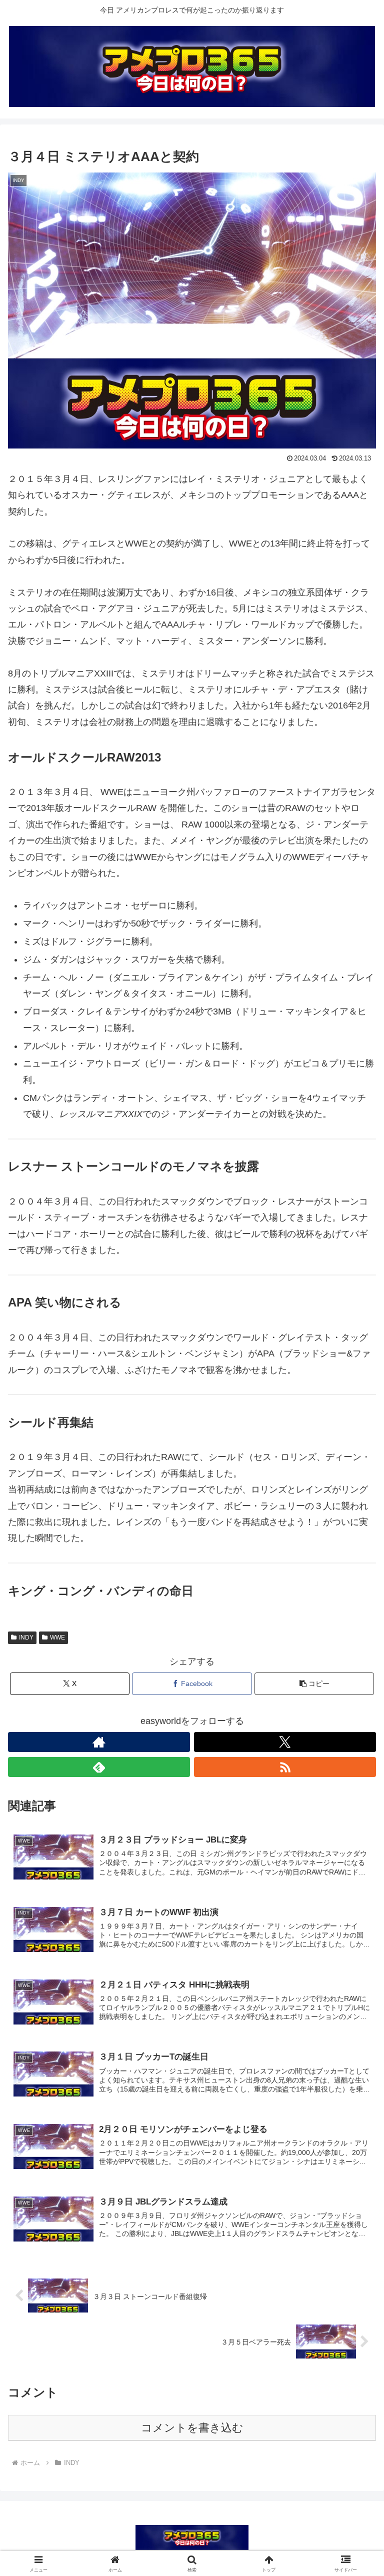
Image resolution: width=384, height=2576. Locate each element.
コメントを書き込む (192, 2428)
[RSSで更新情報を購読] (285, 1767)
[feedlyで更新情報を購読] (99, 1767)
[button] (314, 1684)
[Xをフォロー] (285, 1742)
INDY (26, 1637)
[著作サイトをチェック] (99, 1742)
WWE (57, 1637)
